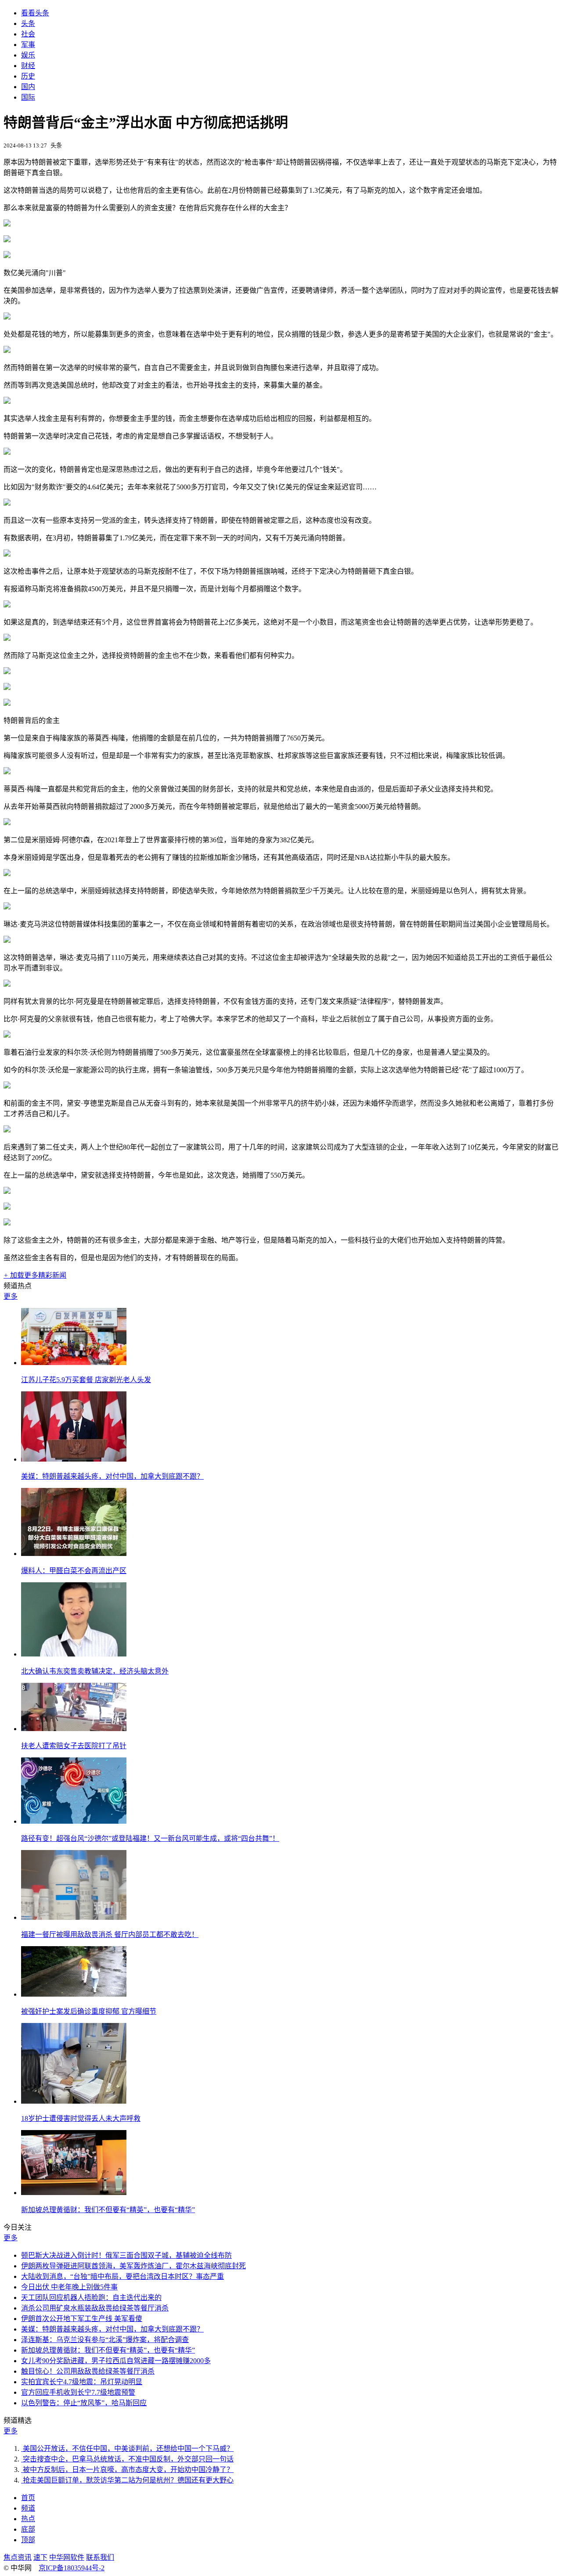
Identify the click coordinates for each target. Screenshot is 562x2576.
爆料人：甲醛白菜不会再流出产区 (74, 1571)
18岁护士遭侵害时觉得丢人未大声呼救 (81, 2118)
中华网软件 (67, 2557)
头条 (28, 23)
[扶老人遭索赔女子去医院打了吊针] (74, 1729)
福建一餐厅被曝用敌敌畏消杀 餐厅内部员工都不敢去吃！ (110, 1935)
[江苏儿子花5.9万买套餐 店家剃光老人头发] (74, 1363)
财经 (28, 66)
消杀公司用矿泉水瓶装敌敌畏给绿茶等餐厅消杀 (95, 2308)
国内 (28, 87)
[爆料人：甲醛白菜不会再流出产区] (74, 1554)
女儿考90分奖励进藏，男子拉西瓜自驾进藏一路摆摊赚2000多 (116, 2361)
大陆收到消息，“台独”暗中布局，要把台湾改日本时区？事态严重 (122, 2276)
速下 (40, 2557)
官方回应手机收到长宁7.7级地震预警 (78, 2392)
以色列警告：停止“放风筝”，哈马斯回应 (84, 2403)
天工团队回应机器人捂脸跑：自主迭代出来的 (91, 2298)
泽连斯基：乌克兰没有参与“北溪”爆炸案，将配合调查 (105, 2340)
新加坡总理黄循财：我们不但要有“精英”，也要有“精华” (108, 2210)
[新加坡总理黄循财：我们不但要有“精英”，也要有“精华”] (74, 2193)
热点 (28, 2519)
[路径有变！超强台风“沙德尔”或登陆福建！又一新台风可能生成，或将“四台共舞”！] (74, 1821)
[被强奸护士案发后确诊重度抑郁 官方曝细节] (74, 1994)
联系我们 (100, 2557)
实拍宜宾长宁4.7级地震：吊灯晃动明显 (82, 2382)
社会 (28, 34)
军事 (28, 45)
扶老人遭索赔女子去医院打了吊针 (74, 1746)
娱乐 (28, 55)
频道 (28, 2508)
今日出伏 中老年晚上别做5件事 (69, 2287)
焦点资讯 (18, 2557)
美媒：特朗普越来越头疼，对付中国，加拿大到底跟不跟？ (112, 1476)
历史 (28, 76)
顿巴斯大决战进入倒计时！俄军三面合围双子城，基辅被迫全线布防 (126, 2255)
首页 (28, 2498)
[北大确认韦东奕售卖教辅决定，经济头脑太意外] (74, 1654)
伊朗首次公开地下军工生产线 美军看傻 (82, 2319)
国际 (28, 97)
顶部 (28, 2540)
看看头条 (35, 13)
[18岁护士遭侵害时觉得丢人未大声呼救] (74, 2101)
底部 (28, 2529)
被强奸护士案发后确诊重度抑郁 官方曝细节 (89, 2011)
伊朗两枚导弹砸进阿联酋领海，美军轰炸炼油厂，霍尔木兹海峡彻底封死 (133, 2266)
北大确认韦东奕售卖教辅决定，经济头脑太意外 (95, 1671)
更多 (11, 1296)
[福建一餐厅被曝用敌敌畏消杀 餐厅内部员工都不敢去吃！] (74, 1917)
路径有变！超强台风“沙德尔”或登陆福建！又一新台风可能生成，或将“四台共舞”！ (150, 1838)
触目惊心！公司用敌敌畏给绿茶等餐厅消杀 (88, 2371)
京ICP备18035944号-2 (72, 2568)
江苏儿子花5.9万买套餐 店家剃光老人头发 (86, 1380)
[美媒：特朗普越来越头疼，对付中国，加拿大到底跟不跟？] (74, 1459)
